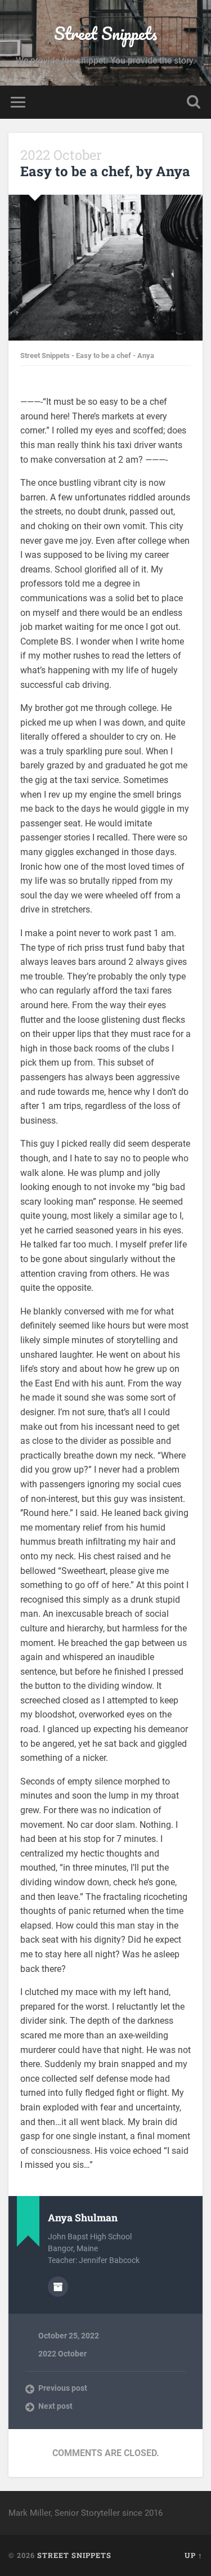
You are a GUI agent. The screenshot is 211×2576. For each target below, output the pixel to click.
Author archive (58, 2287)
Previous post (63, 2388)
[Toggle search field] (194, 102)
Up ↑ (194, 2555)
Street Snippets (105, 33)
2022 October (62, 2354)
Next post (55, 2406)
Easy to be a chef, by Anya (105, 163)
